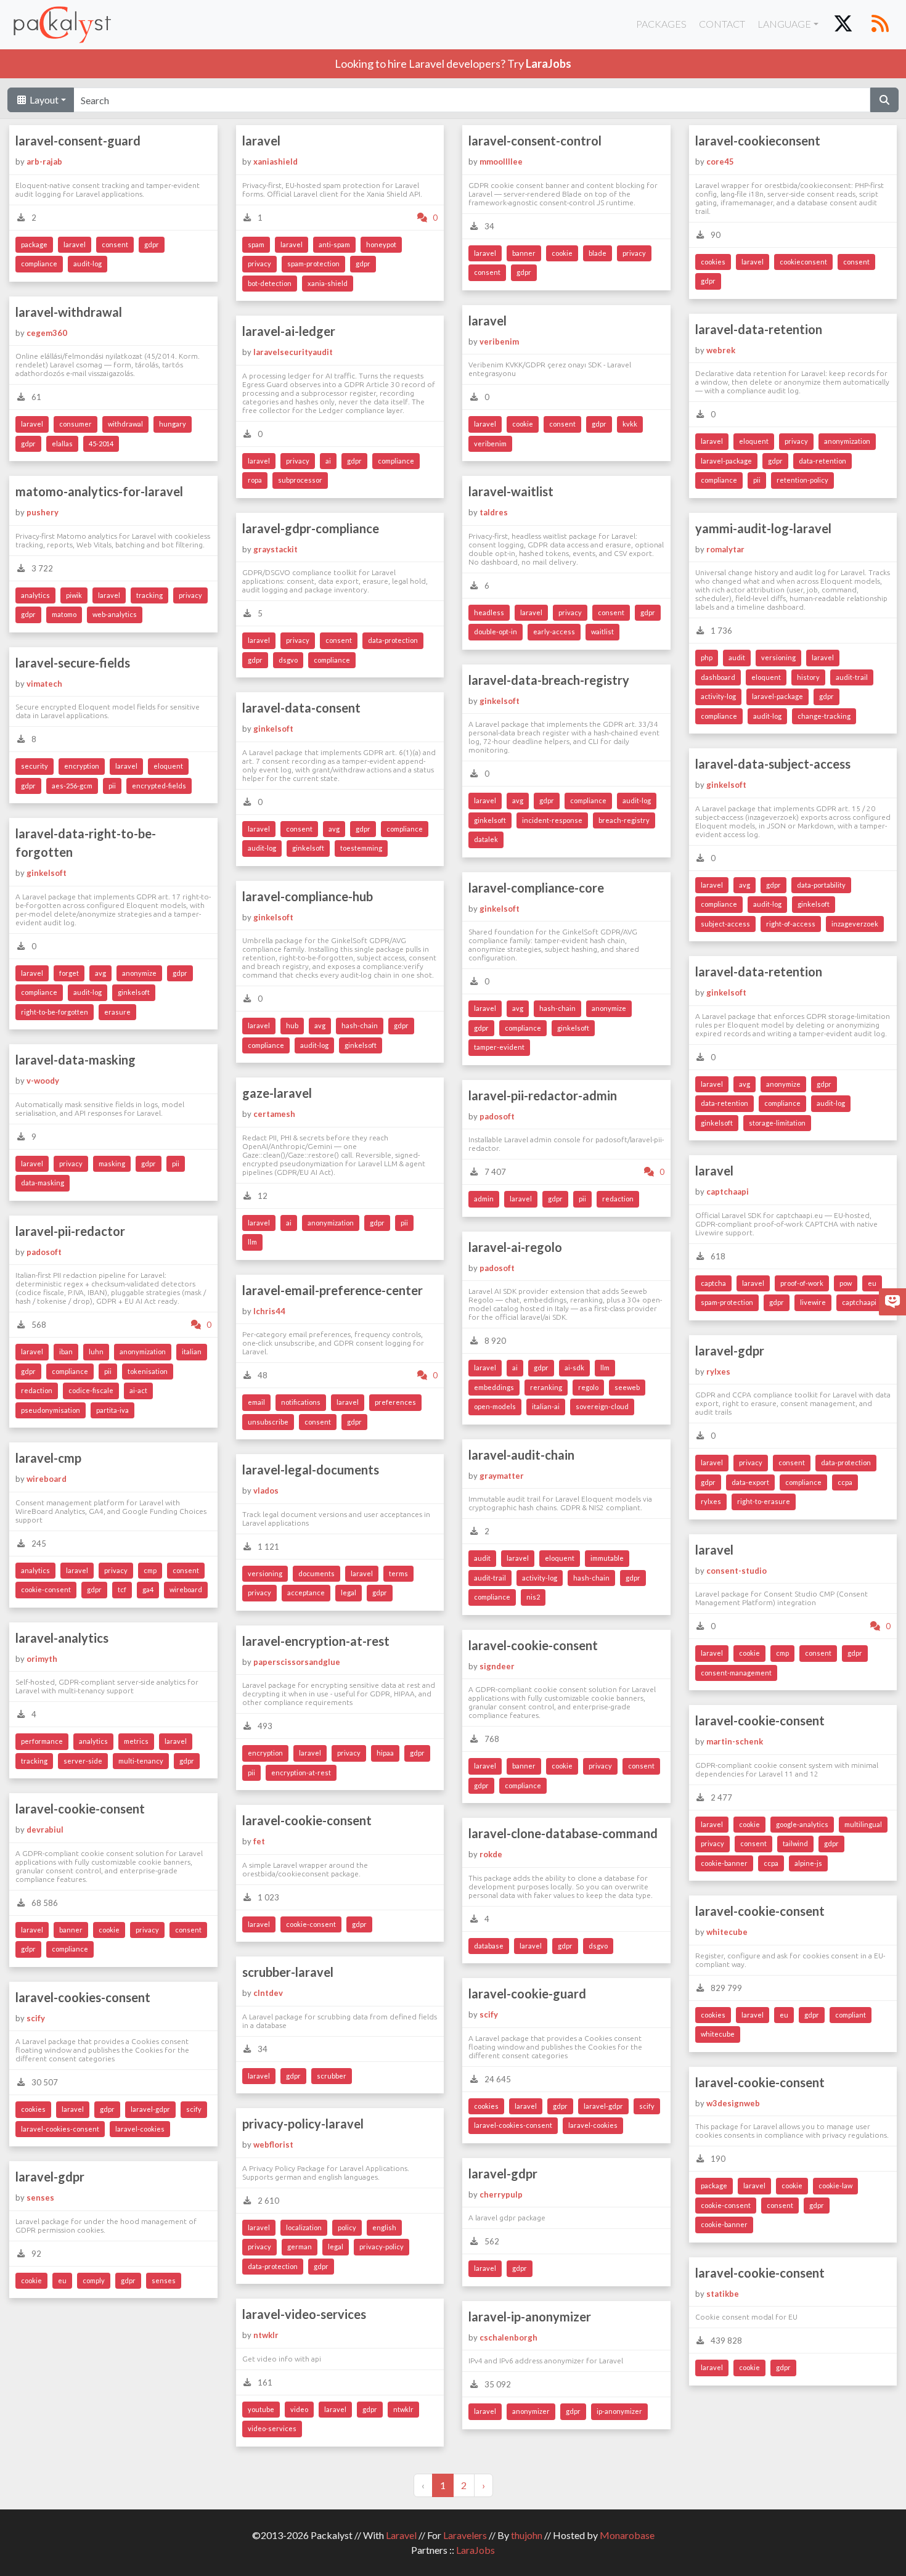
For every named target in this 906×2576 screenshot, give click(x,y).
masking (112, 1163)
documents (316, 1573)
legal (349, 1593)
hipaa (385, 1753)
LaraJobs (475, 2550)
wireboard (47, 1479)
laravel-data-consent (301, 708)
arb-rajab (44, 162)
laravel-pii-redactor (70, 1231)
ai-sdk (574, 1368)
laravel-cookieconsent (758, 141)
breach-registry (624, 820)
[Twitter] (843, 25)
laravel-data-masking (75, 1060)
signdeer (497, 1666)
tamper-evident (499, 1047)
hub (292, 1025)
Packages (661, 24)
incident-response (552, 820)
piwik (74, 595)
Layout (43, 100)
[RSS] (880, 25)
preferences (395, 1402)
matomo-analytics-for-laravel (99, 491)
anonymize (139, 973)
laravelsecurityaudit (293, 352)
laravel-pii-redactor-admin (543, 1095)
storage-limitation (777, 1123)
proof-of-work (802, 1283)
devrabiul (45, 1830)
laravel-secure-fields (73, 663)
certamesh (274, 1114)
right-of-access (791, 924)
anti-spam (334, 244)
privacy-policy (382, 2247)
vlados (266, 1490)
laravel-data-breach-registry (549, 680)
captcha (713, 1283)
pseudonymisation (51, 1410)
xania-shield (328, 283)
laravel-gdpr (730, 1351)
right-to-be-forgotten (55, 1012)
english (384, 2227)
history (808, 677)
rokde (491, 1854)
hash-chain (557, 1008)
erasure (117, 1012)
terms (398, 1573)
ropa (255, 480)
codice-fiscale (91, 1390)
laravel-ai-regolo (515, 1247)
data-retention (822, 461)
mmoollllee (501, 162)
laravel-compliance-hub (308, 896)
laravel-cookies (593, 2125)
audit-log (88, 264)
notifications (301, 1402)
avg (518, 800)
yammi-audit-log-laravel (763, 528)
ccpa (845, 1482)
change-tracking (824, 716)
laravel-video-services (304, 2314)
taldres (494, 512)
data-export (750, 1482)
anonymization (847, 441)
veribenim (499, 341)
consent (115, 244)
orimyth (42, 1659)
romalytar (725, 549)
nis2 (533, 1597)
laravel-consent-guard (78, 141)
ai (328, 461)
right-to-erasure (764, 1501)
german (300, 2247)
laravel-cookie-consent (533, 1645)
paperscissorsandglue (297, 1662)
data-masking (43, 1183)
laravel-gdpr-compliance (311, 528)
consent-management (736, 1673)
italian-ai (546, 1406)
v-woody (43, 1081)
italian (192, 1351)
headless (489, 612)
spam (256, 244)
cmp (150, 1570)
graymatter (502, 1476)
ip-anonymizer (619, 2411)
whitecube (727, 1932)
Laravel (401, 2535)
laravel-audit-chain (521, 1455)
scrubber (332, 2076)
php (707, 657)
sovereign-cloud (602, 1406)
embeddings (494, 1387)
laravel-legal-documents (311, 1470)
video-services (272, 2428)
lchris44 (269, 1311)
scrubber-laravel (288, 1972)
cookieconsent (803, 262)
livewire (813, 1302)
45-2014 (101, 444)
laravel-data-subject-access (773, 764)
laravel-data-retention (759, 329)
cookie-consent (46, 1589)
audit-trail (852, 677)
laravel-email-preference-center (333, 1290)
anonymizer (531, 2411)
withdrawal (125, 424)
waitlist (602, 632)
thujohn (527, 2535)
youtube (261, 2409)
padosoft (497, 1116)
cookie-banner (724, 1863)
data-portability (821, 885)
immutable (607, 1558)
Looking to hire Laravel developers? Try (453, 63)
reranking (546, 1387)
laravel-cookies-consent (513, 2125)
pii (757, 480)
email (256, 1402)
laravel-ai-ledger (289, 331)
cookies (713, 262)
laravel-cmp (48, 1458)
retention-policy (802, 480)
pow (846, 1283)
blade (598, 253)
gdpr (152, 244)
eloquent (754, 441)
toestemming (361, 848)
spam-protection (313, 264)
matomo (64, 614)
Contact (722, 24)
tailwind (795, 1843)
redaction (618, 1199)
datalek (486, 839)
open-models (495, 1406)
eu (872, 1283)
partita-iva (112, 1410)
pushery (43, 512)
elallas (62, 444)
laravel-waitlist (511, 491)
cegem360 (47, 333)
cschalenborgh (508, 2337)
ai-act (138, 1390)
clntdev (268, 1993)
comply (94, 2280)
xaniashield (275, 162)
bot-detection (270, 283)
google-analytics (802, 1824)
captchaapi (728, 1192)
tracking (149, 595)
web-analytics (115, 614)
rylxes (718, 1372)
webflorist (273, 2145)
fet (259, 1841)
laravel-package (726, 461)
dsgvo (288, 660)
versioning (778, 657)
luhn (96, 1351)
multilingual (863, 1824)
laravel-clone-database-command (563, 1833)
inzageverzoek (855, 924)
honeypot (381, 244)
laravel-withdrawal (69, 312)
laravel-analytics (62, 1638)
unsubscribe (268, 1422)
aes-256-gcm (72, 786)
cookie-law (835, 2186)
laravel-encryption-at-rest (316, 1641)
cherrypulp (501, 2194)
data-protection (393, 640)
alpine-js (808, 1863)
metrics (136, 1741)
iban (66, 1351)
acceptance (306, 1593)
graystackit (275, 549)
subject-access (725, 924)
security (35, 766)
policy (347, 2227)
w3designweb (733, 2103)
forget (69, 973)
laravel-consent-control (535, 141)
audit (737, 657)
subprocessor (300, 480)
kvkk (630, 424)
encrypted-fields (159, 786)
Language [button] (784, 24)
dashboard (718, 677)
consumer (75, 424)
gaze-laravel (277, 1093)
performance (42, 1741)
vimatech (44, 684)
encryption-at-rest (301, 1773)
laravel (75, 244)
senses (40, 2198)
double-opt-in (496, 632)
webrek (721, 350)
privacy (259, 264)
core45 (720, 162)
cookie (562, 253)
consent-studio (737, 1571)
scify (489, 2014)
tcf (122, 1589)
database (489, 1946)
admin (484, 1199)
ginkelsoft (500, 701)
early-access (554, 632)
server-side (83, 1761)
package (34, 244)
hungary (173, 424)
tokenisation (148, 1371)
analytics (35, 595)
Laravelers (465, 2535)
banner (524, 253)
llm (252, 1242)
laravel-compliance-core (536, 888)
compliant (851, 2015)
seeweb (627, 1387)
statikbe (723, 2294)
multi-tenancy (141, 1761)
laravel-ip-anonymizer (530, 2316)
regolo (588, 1387)
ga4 (148, 1589)
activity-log (718, 696)
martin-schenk (735, 1741)
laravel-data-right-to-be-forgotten (86, 843)
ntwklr (266, 2335)
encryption (82, 766)
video (299, 2409)
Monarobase (627, 2535)
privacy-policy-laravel (303, 2124)
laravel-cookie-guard (527, 1993)
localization (304, 2227)
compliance (39, 264)
